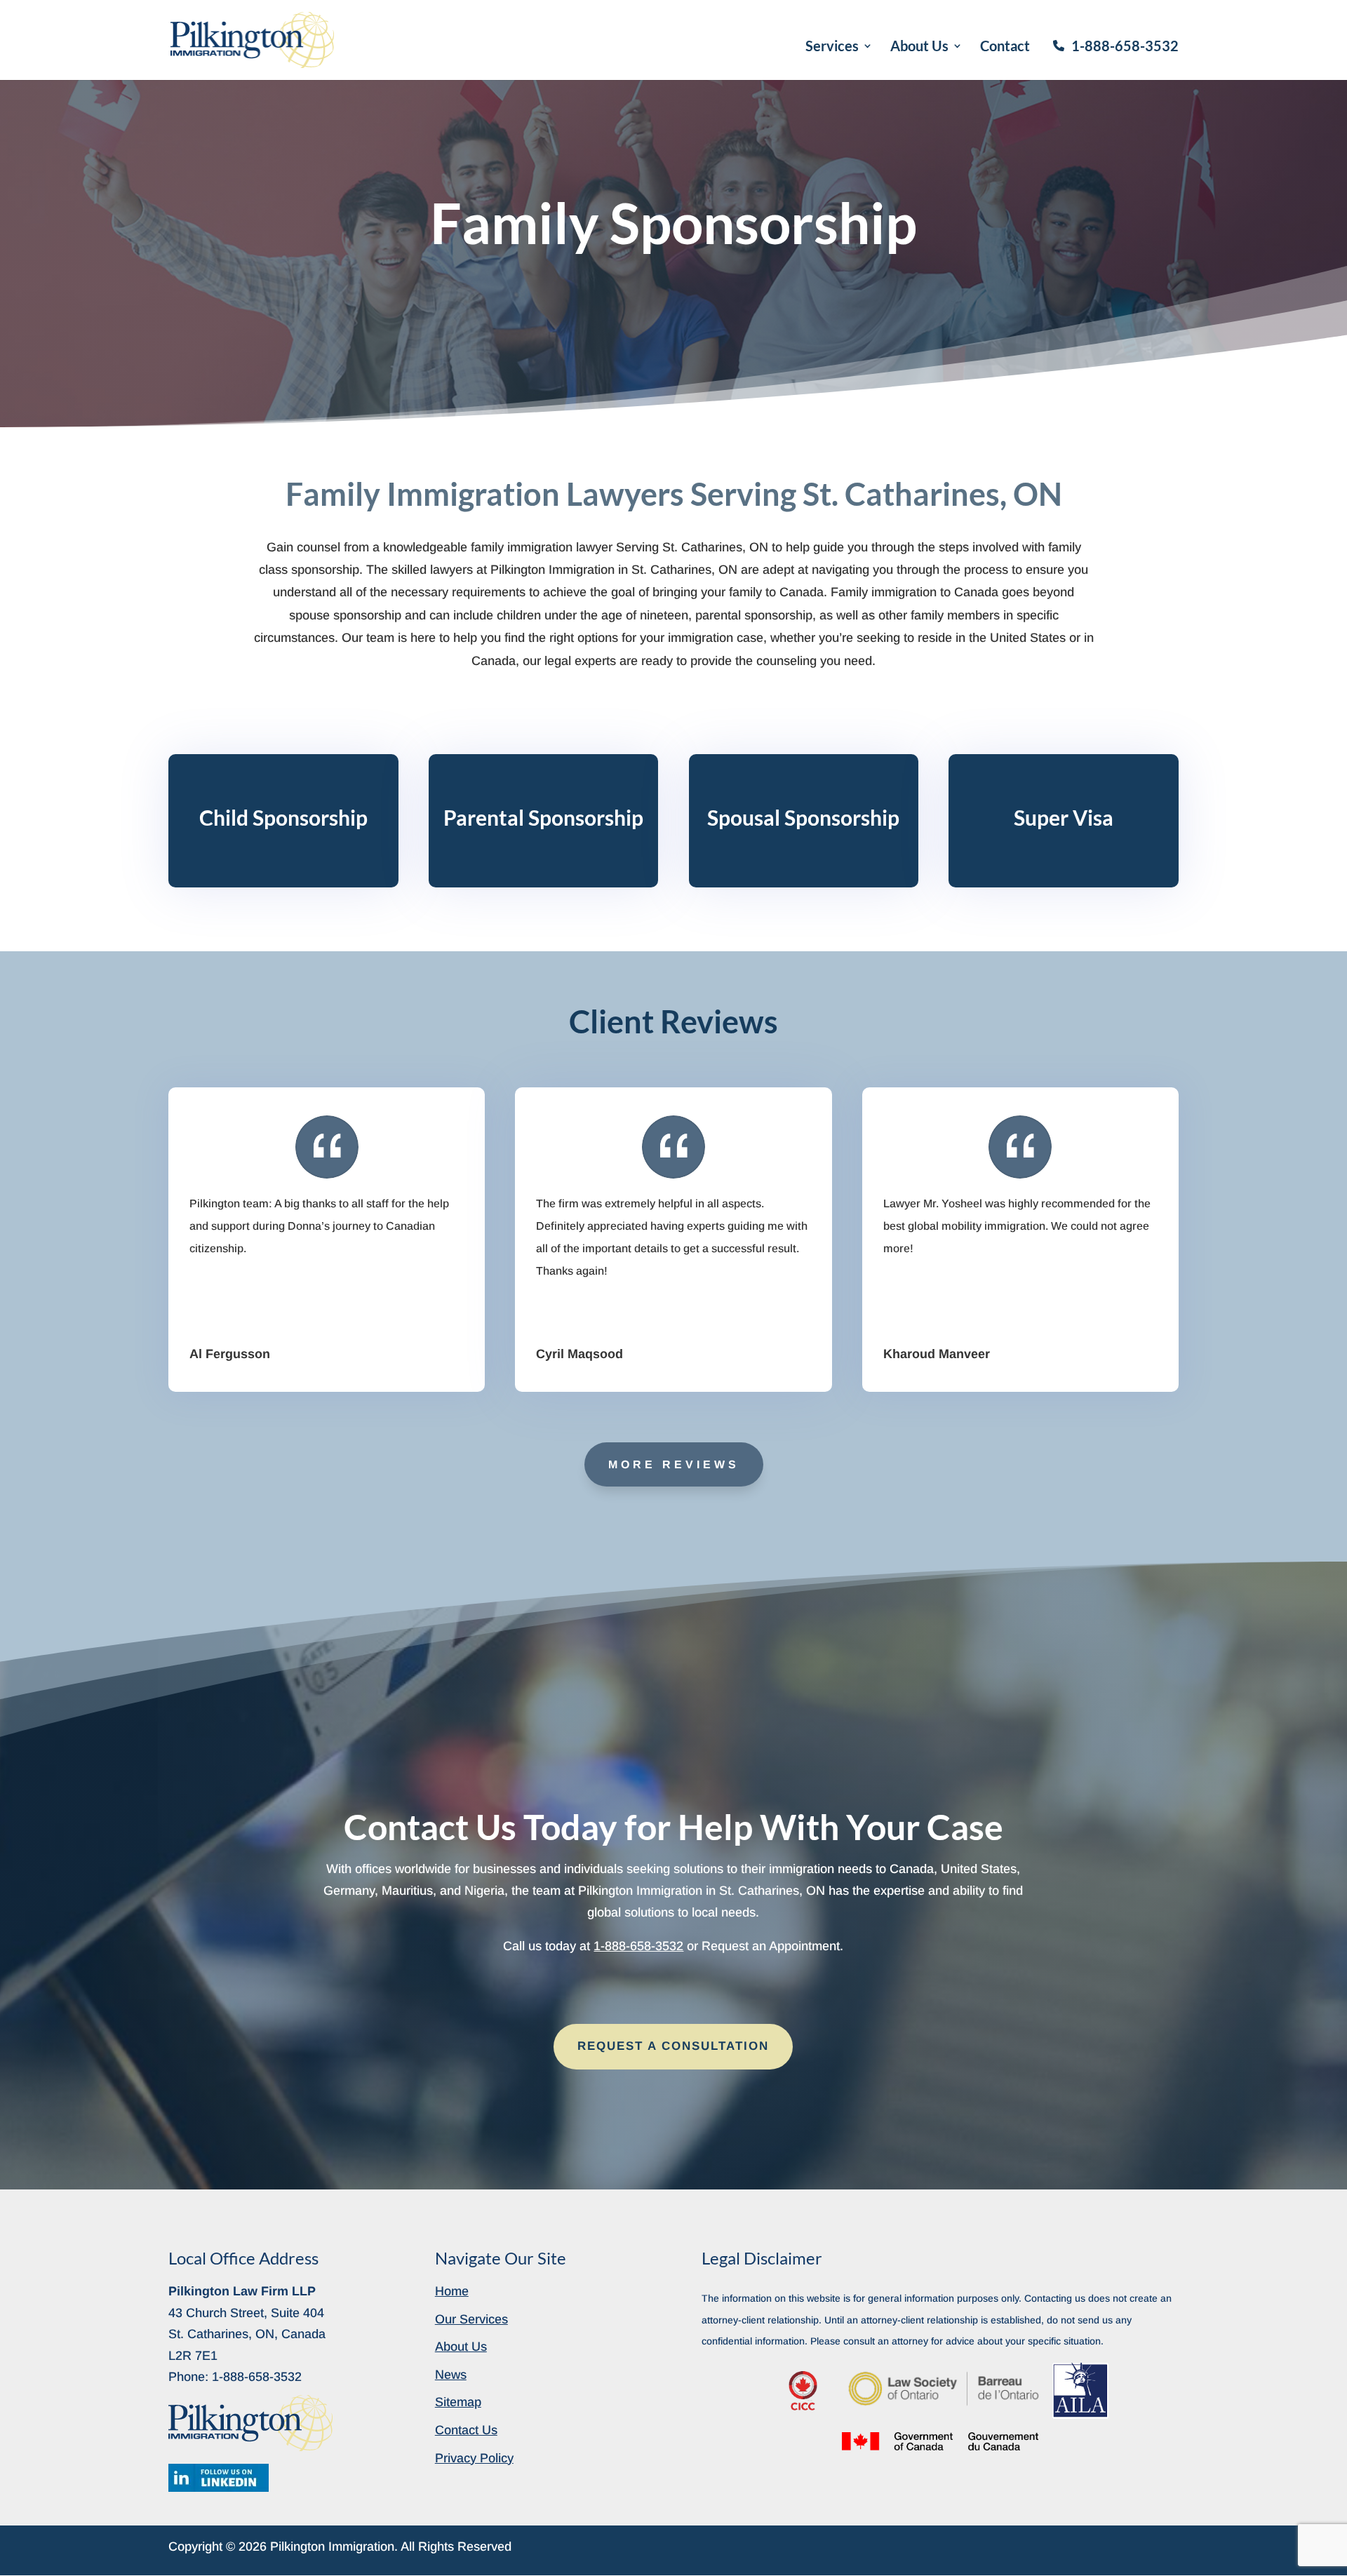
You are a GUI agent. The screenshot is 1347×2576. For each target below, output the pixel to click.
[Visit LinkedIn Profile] (219, 2478)
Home (452, 2291)
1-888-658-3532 (1125, 46)
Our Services (471, 2319)
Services (832, 47)
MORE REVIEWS (674, 1464)
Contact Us (466, 2430)
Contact (1005, 47)
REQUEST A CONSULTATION (673, 2046)
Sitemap (458, 2402)
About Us (919, 47)
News (451, 2375)
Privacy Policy (474, 2458)
